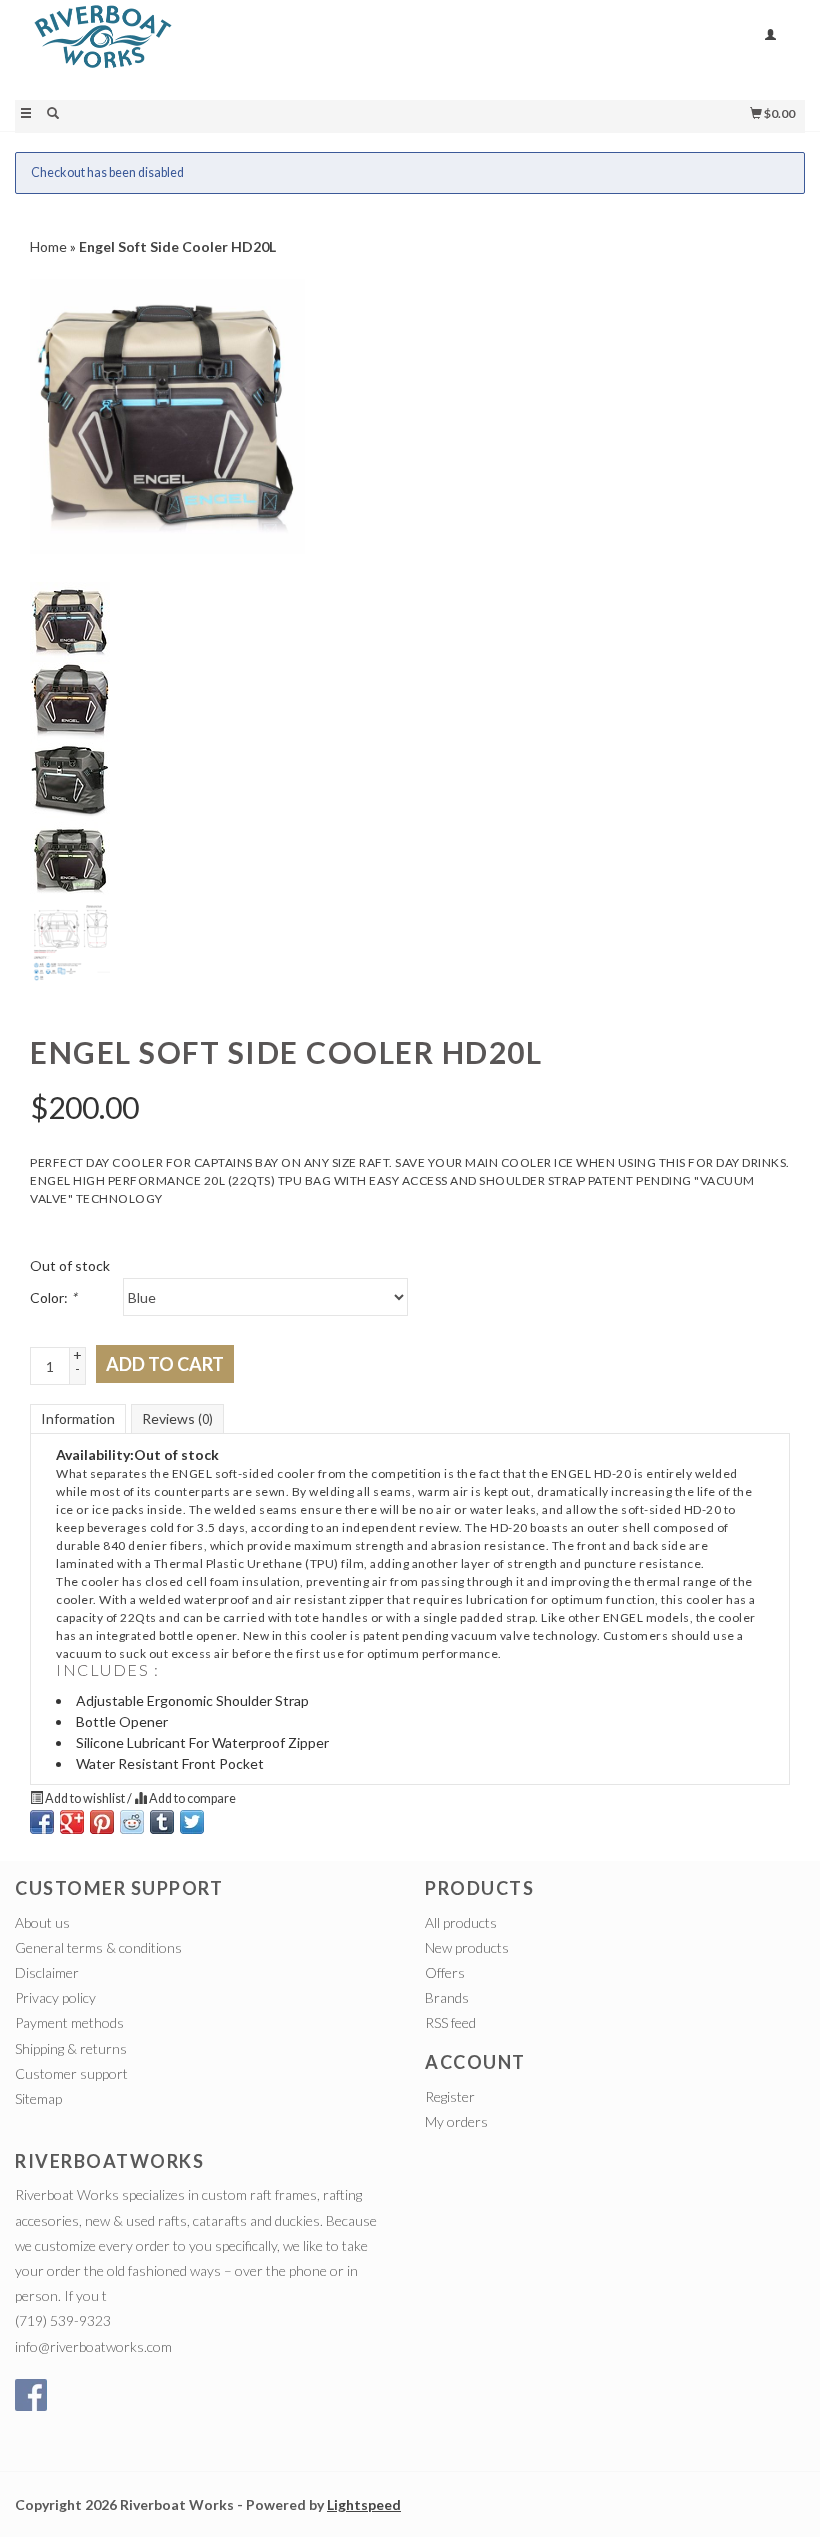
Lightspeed (364, 2504)
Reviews (177, 1418)
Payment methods (69, 2022)
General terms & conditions (98, 1947)
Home (48, 246)
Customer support (71, 2073)
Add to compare (191, 1798)
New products (467, 1947)
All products (461, 1922)
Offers (445, 1972)
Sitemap (38, 2098)
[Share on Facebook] (42, 1822)
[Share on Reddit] (132, 1822)
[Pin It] (102, 1822)
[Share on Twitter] (192, 1822)
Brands (447, 1997)
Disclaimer (47, 1972)
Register (450, 2096)
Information (78, 1418)
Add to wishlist (85, 1798)
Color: (53, 1297)
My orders (456, 2121)
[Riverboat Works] (212, 48)
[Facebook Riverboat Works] (31, 2395)
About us (42, 1922)
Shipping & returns (71, 2048)
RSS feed (450, 2022)
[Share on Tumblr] (162, 1822)
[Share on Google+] (72, 1822)
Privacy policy (55, 1997)
